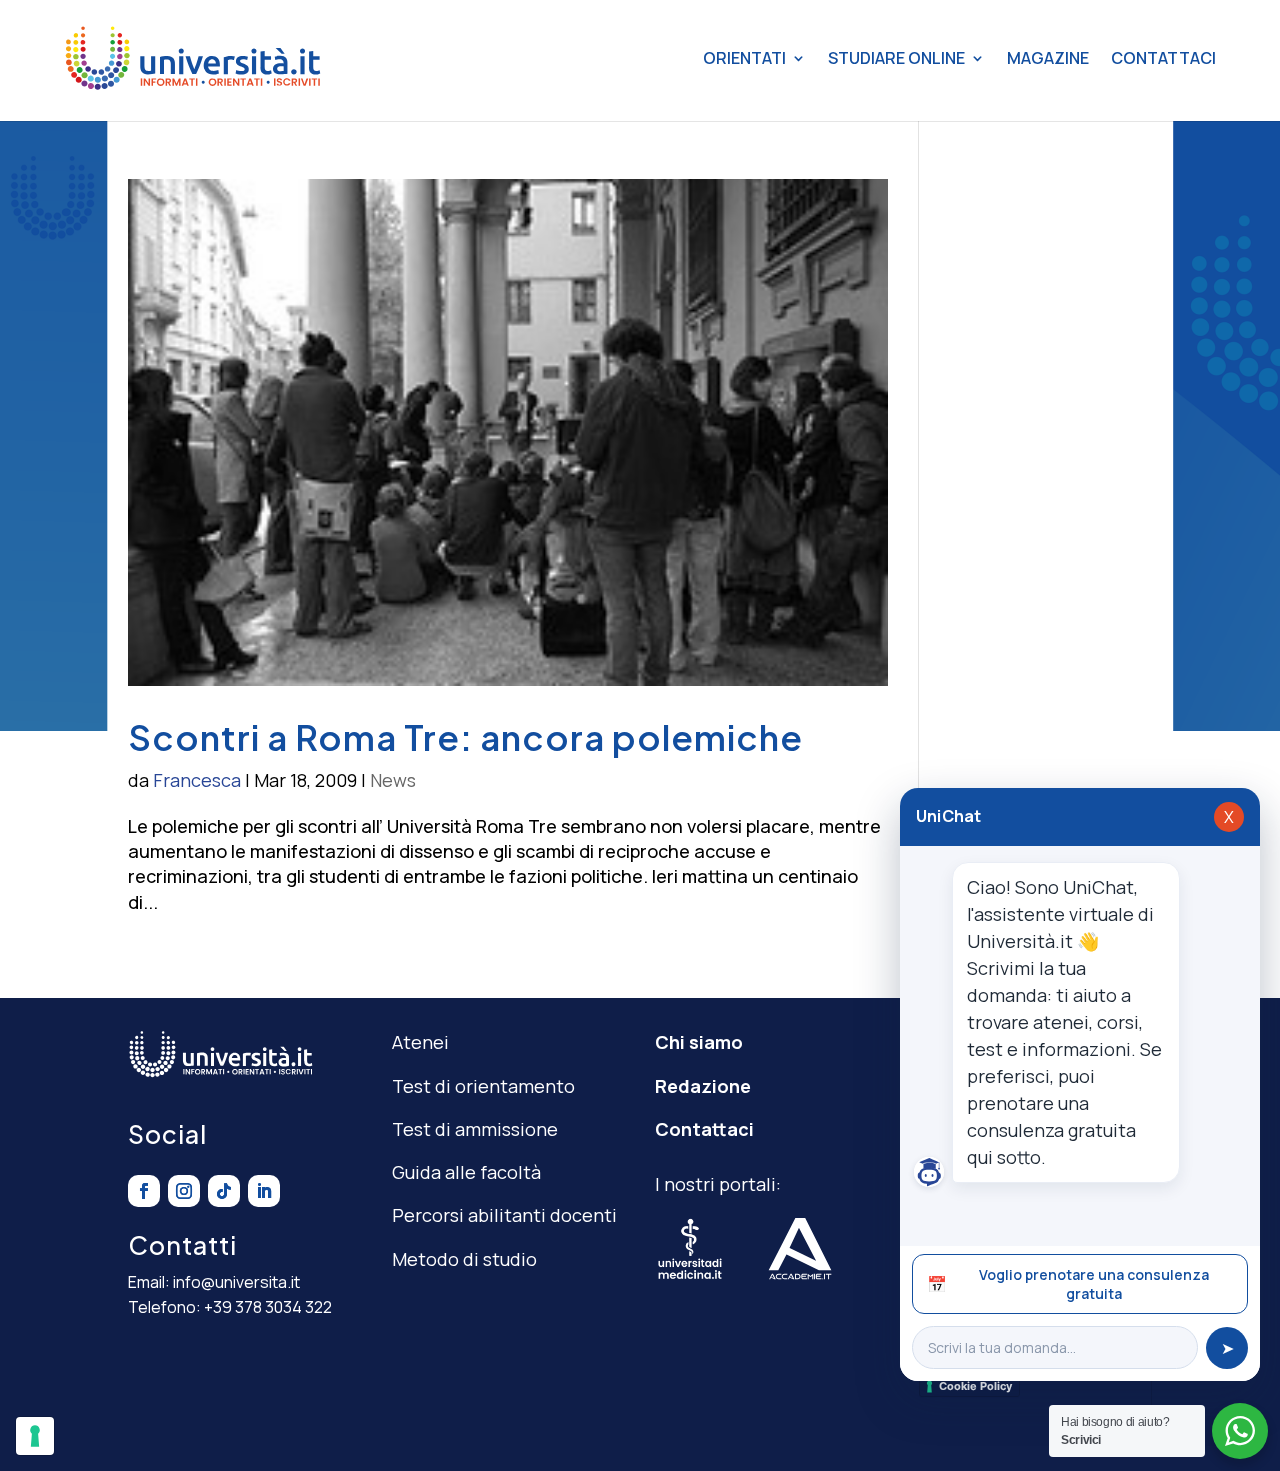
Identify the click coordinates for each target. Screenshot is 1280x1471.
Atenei (420, 1042)
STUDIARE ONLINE (896, 58)
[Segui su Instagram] (184, 1191)
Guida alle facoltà (466, 1172)
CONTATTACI (1163, 58)
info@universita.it (236, 1282)
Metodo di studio (464, 1259)
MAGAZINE (1048, 58)
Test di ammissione (475, 1129)
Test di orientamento (483, 1086)
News (393, 780)
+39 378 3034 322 (268, 1307)
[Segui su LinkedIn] (264, 1191)
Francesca (197, 780)
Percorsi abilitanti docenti (504, 1215)
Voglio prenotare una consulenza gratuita (1068, 1284)
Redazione (703, 1086)
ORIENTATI (744, 58)
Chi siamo (699, 1042)
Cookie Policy (975, 1386)
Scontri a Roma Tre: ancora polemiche (465, 737)
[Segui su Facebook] (144, 1191)
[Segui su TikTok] (224, 1191)
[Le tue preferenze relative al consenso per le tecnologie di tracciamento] (35, 1436)
